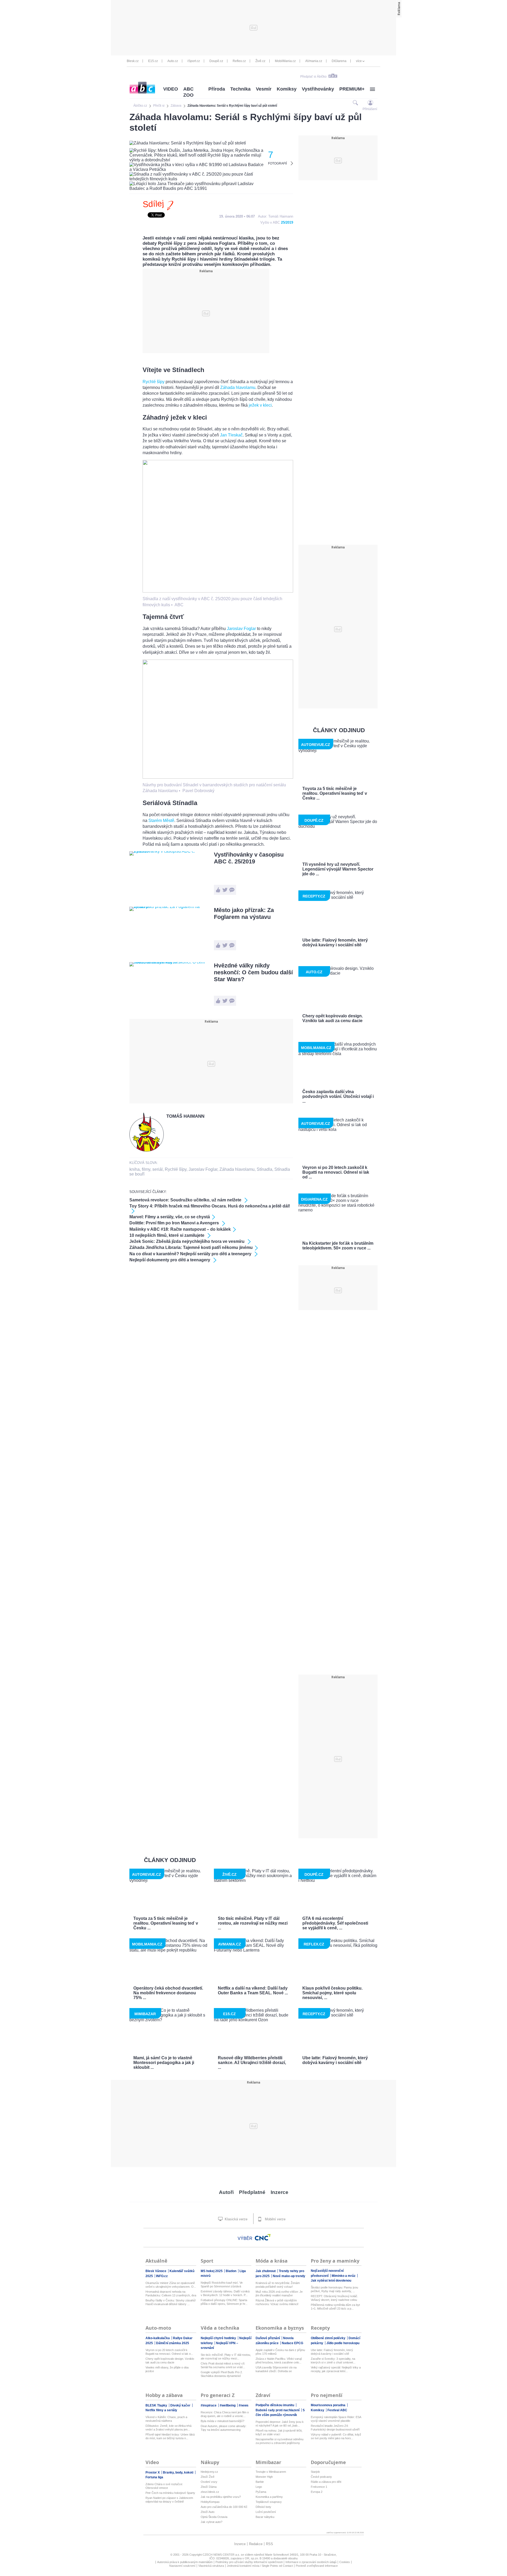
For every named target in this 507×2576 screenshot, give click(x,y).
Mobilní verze (275, 2219)
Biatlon (231, 2271)
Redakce (256, 2544)
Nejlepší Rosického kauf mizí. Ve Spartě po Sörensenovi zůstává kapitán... (222, 2285)
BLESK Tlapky (157, 2405)
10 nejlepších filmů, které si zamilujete (167, 1235)
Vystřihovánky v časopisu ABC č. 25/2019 (249, 858)
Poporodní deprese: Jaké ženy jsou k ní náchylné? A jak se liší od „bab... (280, 2424)
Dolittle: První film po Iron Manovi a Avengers (175, 1223)
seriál (158, 1169)
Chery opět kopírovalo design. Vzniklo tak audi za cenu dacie (170, 2361)
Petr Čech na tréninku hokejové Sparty (170, 2493)
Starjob (315, 2472)
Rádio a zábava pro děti (326, 2482)
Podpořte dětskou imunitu (275, 2405)
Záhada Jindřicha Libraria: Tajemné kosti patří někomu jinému (191, 1247)
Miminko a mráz (344, 2276)
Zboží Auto (208, 2512)
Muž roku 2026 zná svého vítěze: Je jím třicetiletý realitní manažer (279, 2293)
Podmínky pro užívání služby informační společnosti (249, 2562)
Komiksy (287, 89)
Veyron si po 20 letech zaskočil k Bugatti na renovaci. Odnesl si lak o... (169, 2352)
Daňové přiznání (268, 2338)
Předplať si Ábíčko (313, 77)
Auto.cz (173, 61)
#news (244, 2405)
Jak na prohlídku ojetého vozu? (221, 2497)
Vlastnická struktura (211, 2566)
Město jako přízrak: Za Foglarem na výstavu (244, 913)
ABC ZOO (188, 92)
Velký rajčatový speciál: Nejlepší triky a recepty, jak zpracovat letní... (336, 2369)
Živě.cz (260, 61)
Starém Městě (161, 821)
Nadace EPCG (292, 2343)
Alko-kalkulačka (158, 2338)
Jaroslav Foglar (241, 629)
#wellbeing (228, 2405)
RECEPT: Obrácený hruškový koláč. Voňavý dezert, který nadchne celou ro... (334, 2298)
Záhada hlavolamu (238, 387)
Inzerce (280, 2192)
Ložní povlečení (266, 2512)
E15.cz (153, 61)
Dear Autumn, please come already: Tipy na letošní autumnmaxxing (224, 2428)
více (359, 61)
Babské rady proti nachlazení (278, 2410)
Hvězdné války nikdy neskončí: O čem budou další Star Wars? (253, 972)
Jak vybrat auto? (212, 2522)
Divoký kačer (181, 2405)
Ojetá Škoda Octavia (214, 2517)
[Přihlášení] (370, 103)
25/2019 (287, 222)
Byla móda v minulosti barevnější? (222, 2421)
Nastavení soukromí (182, 2566)
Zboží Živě (208, 2477)
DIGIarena (339, 61)
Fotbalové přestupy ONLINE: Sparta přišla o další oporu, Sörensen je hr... (224, 2302)
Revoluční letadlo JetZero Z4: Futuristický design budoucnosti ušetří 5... (335, 2428)
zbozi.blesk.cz (210, 2492)
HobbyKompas (210, 2502)
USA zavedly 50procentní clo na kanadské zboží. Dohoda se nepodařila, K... (276, 2369)
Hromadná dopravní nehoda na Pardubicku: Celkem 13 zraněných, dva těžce (171, 2294)
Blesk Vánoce (156, 2271)
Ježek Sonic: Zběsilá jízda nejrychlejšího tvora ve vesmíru (187, 1241)
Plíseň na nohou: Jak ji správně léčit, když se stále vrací (279, 2432)
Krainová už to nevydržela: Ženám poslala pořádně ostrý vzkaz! (278, 2285)
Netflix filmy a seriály (161, 2410)
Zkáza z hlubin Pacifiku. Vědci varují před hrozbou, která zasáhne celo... (279, 2361)
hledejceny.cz (209, 2472)
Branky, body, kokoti (179, 2472)
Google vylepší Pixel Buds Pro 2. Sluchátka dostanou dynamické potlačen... (222, 2374)
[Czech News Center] (263, 2237)
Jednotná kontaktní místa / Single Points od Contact (260, 2566)
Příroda (217, 89)
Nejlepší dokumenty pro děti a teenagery (170, 1260)
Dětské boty (263, 2507)
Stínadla (264, 1169)
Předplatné (252, 2192)
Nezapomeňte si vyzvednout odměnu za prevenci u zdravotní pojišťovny (280, 2441)
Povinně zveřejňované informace (317, 2566)
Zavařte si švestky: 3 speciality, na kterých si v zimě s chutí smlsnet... (333, 2361)
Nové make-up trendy (289, 2276)
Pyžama (261, 2492)
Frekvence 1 (319, 2487)
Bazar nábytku (265, 2517)
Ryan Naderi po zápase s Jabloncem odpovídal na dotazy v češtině (169, 2500)
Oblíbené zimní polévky (328, 2338)
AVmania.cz (314, 61)
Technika (240, 89)
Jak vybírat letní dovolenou (331, 2281)
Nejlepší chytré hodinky (219, 2338)
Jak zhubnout (266, 2271)
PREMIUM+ (352, 89)
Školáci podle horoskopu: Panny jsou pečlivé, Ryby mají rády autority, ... (334, 2289)
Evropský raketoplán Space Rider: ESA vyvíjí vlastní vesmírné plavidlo (336, 2419)
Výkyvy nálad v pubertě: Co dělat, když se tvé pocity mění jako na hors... (336, 2436)
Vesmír (264, 89)
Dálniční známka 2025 (173, 2343)
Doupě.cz (216, 61)
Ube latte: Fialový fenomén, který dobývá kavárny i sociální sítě (332, 2352)
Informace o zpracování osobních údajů (311, 2562)
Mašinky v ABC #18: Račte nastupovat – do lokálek (180, 1229)
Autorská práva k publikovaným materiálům (185, 2562)
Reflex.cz (239, 61)
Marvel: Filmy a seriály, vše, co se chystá (170, 1217)
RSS (269, 2544)
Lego (259, 2487)
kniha (135, 1169)
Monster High (264, 2477)
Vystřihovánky (318, 89)
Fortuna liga (154, 2477)
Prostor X (153, 2472)
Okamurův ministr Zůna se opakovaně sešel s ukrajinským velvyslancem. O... (171, 2285)
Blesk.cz (133, 61)
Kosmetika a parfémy (269, 2497)
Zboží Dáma (209, 2487)
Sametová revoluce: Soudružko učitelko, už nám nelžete (186, 1200)
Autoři (226, 2192)
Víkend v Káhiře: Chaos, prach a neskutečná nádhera (166, 2419)
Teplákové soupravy (269, 2502)
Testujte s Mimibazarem (271, 2472)
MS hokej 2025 (212, 2271)
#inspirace (209, 2405)
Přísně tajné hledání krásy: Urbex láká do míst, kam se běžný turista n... (170, 2436)
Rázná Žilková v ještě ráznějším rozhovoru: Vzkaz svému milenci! (277, 2302)
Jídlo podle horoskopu (343, 2343)
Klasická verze (236, 2219)
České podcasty (321, 2477)
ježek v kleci (260, 405)
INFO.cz (162, 2276)
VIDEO (171, 89)
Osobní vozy (209, 2482)
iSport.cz (194, 61)
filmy (146, 1169)
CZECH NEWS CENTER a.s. (222, 2555)
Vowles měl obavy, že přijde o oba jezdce (167, 2369)
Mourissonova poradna (328, 2405)
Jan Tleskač (231, 435)
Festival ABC (337, 2410)
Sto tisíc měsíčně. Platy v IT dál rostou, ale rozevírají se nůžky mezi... (226, 2357)
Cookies (345, 2562)
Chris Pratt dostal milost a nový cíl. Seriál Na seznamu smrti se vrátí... (223, 2365)
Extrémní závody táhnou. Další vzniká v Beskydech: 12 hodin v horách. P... (225, 2293)
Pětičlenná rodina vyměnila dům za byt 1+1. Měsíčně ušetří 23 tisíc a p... (335, 2307)
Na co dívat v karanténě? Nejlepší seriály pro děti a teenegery (191, 1254)
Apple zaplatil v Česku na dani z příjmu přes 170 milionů (280, 2352)
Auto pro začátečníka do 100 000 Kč (224, 2507)
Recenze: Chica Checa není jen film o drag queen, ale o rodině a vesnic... (225, 2414)
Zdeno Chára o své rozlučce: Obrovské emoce (164, 2486)
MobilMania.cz (285, 61)
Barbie (260, 2482)
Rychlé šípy (154, 382)
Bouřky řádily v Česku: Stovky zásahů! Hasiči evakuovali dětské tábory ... (171, 2302)
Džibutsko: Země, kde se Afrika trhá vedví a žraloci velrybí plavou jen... (168, 2428)
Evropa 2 (317, 2492)
